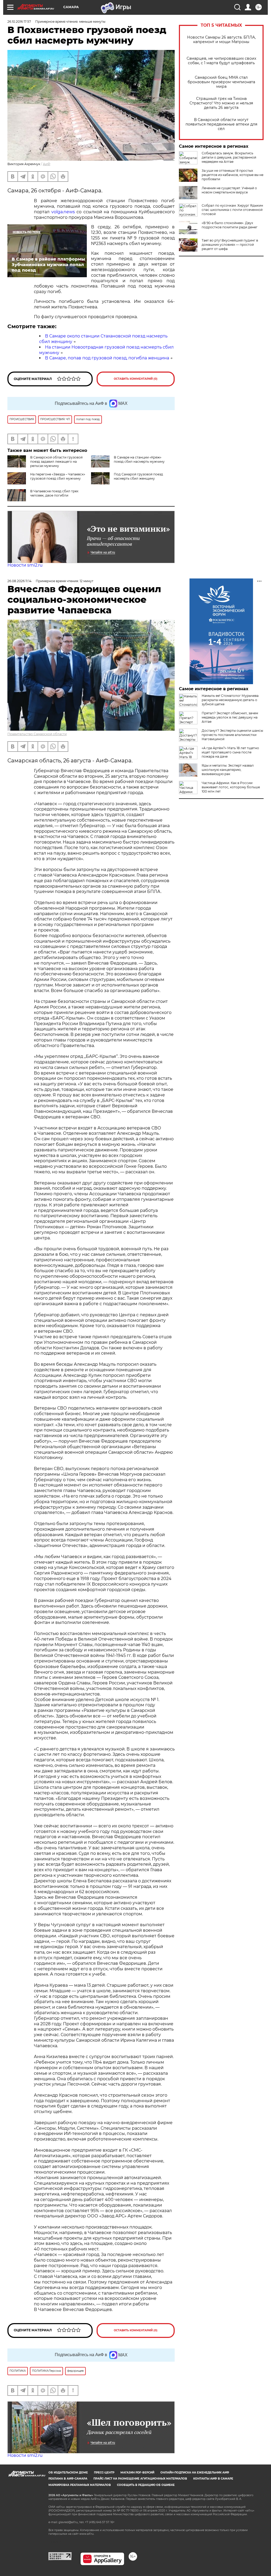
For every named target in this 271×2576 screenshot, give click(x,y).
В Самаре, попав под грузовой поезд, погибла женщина (107, 358)
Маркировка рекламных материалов (80, 2485)
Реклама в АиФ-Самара (68, 2479)
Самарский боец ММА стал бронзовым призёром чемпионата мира (221, 82)
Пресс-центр (104, 2473)
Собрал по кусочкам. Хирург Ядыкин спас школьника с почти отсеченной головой (232, 210)
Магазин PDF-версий (137, 2473)
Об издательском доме (68, 2473)
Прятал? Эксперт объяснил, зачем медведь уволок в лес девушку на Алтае (230, 717)
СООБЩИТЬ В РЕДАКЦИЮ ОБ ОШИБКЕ (146, 2485)
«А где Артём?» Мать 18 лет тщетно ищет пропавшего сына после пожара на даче (230, 752)
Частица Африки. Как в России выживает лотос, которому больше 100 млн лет (231, 787)
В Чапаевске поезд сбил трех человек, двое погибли (54, 493)
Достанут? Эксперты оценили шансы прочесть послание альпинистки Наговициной (232, 735)
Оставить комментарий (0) (136, 379)
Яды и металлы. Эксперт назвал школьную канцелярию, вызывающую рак (228, 770)
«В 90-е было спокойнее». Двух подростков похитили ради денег (230, 225)
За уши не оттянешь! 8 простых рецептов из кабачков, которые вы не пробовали (232, 175)
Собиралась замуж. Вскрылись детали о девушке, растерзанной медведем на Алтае (229, 157)
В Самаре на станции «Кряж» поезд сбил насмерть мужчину (139, 459)
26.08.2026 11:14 (19, 581)
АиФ (47, 164)
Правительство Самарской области (37, 734)
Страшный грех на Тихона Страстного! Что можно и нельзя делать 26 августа (221, 103)
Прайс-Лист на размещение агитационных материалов (140, 2479)
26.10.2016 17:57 (19, 22)
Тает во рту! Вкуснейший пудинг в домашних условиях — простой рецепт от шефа (230, 245)
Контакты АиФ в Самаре (213, 2479)
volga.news (63, 212)
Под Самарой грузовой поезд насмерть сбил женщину (138, 476)
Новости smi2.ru (25, 565)
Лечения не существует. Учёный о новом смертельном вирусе (229, 190)
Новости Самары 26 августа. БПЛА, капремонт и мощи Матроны (221, 40)
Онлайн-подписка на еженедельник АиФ (195, 2473)
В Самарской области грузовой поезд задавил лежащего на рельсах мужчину (56, 462)
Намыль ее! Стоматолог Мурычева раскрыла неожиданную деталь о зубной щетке (230, 700)
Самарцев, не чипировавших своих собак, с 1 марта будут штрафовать (221, 61)
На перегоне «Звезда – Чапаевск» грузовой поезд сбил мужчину (58, 476)
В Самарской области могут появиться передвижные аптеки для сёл (221, 124)
